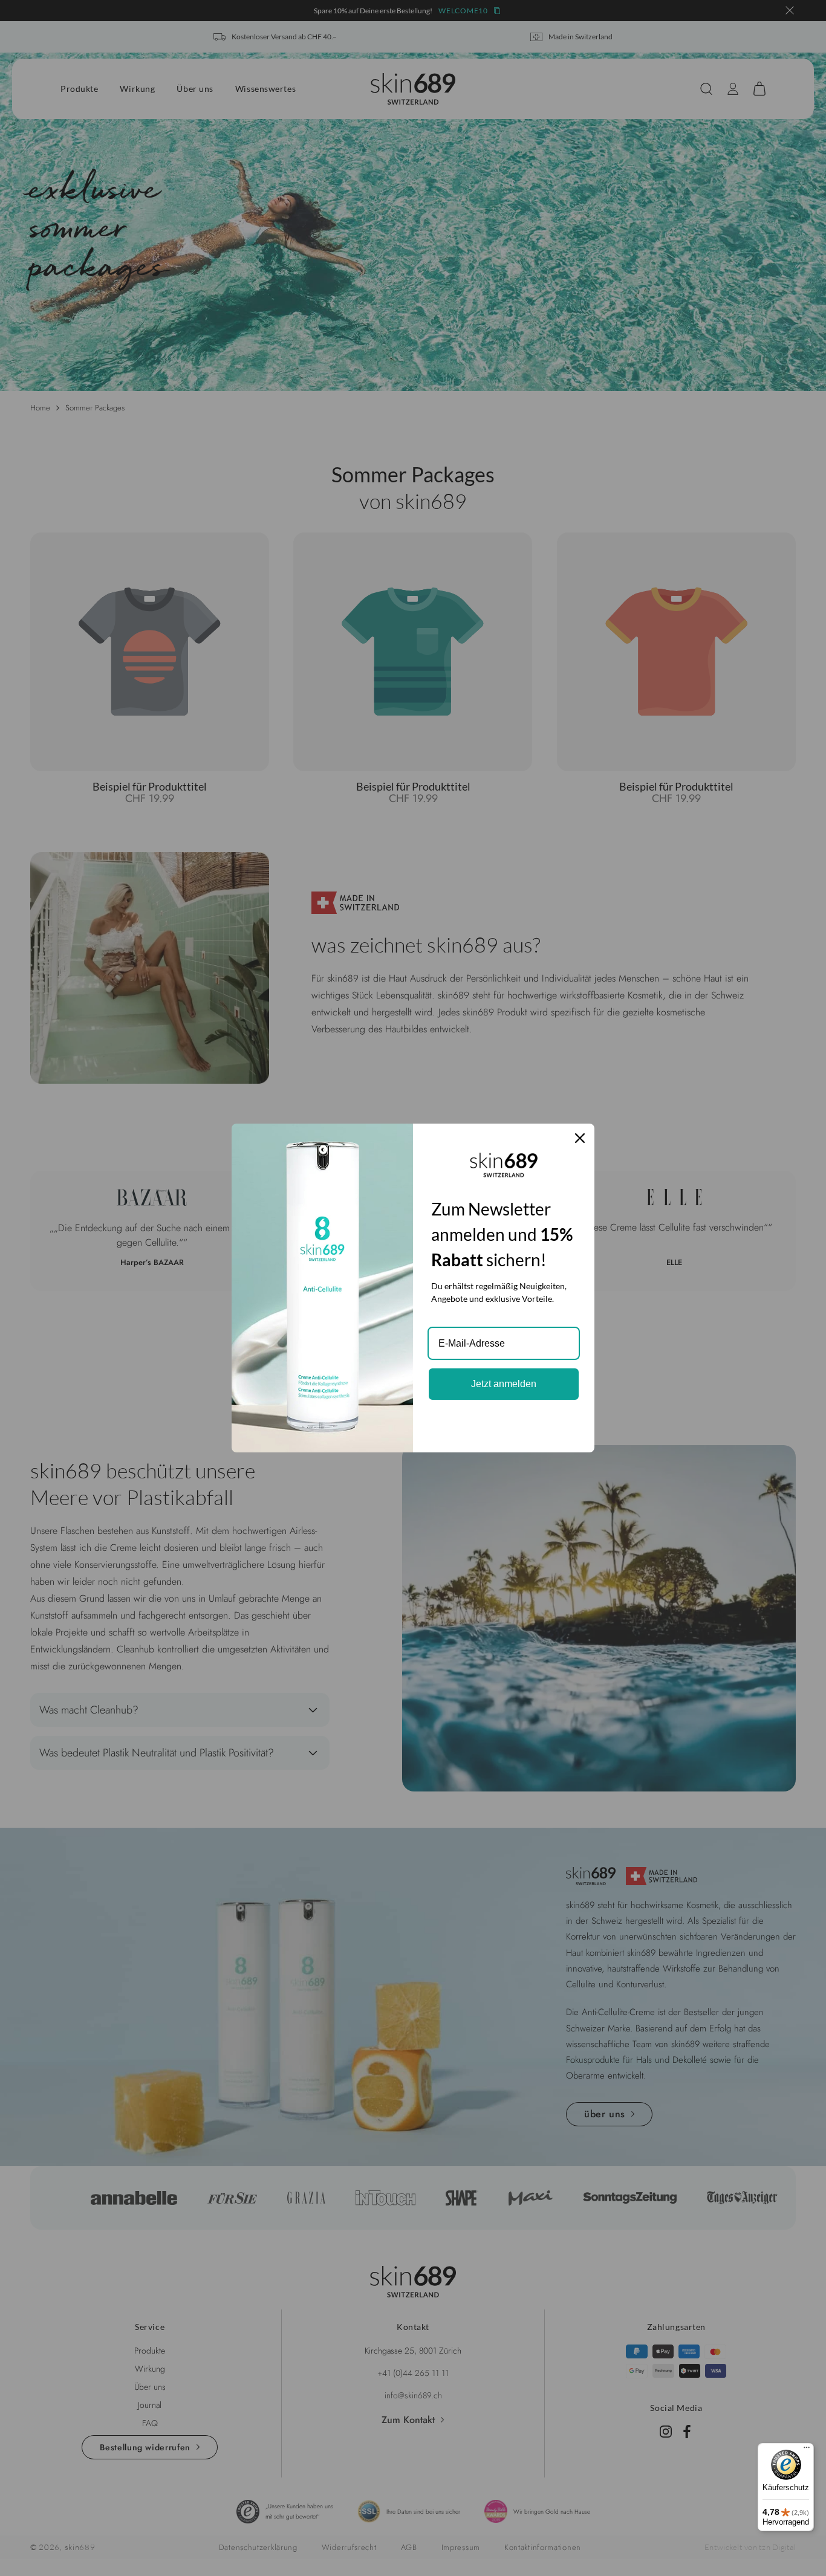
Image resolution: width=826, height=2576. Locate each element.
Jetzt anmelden (504, 1384)
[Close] (580, 1138)
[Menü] (807, 2450)
